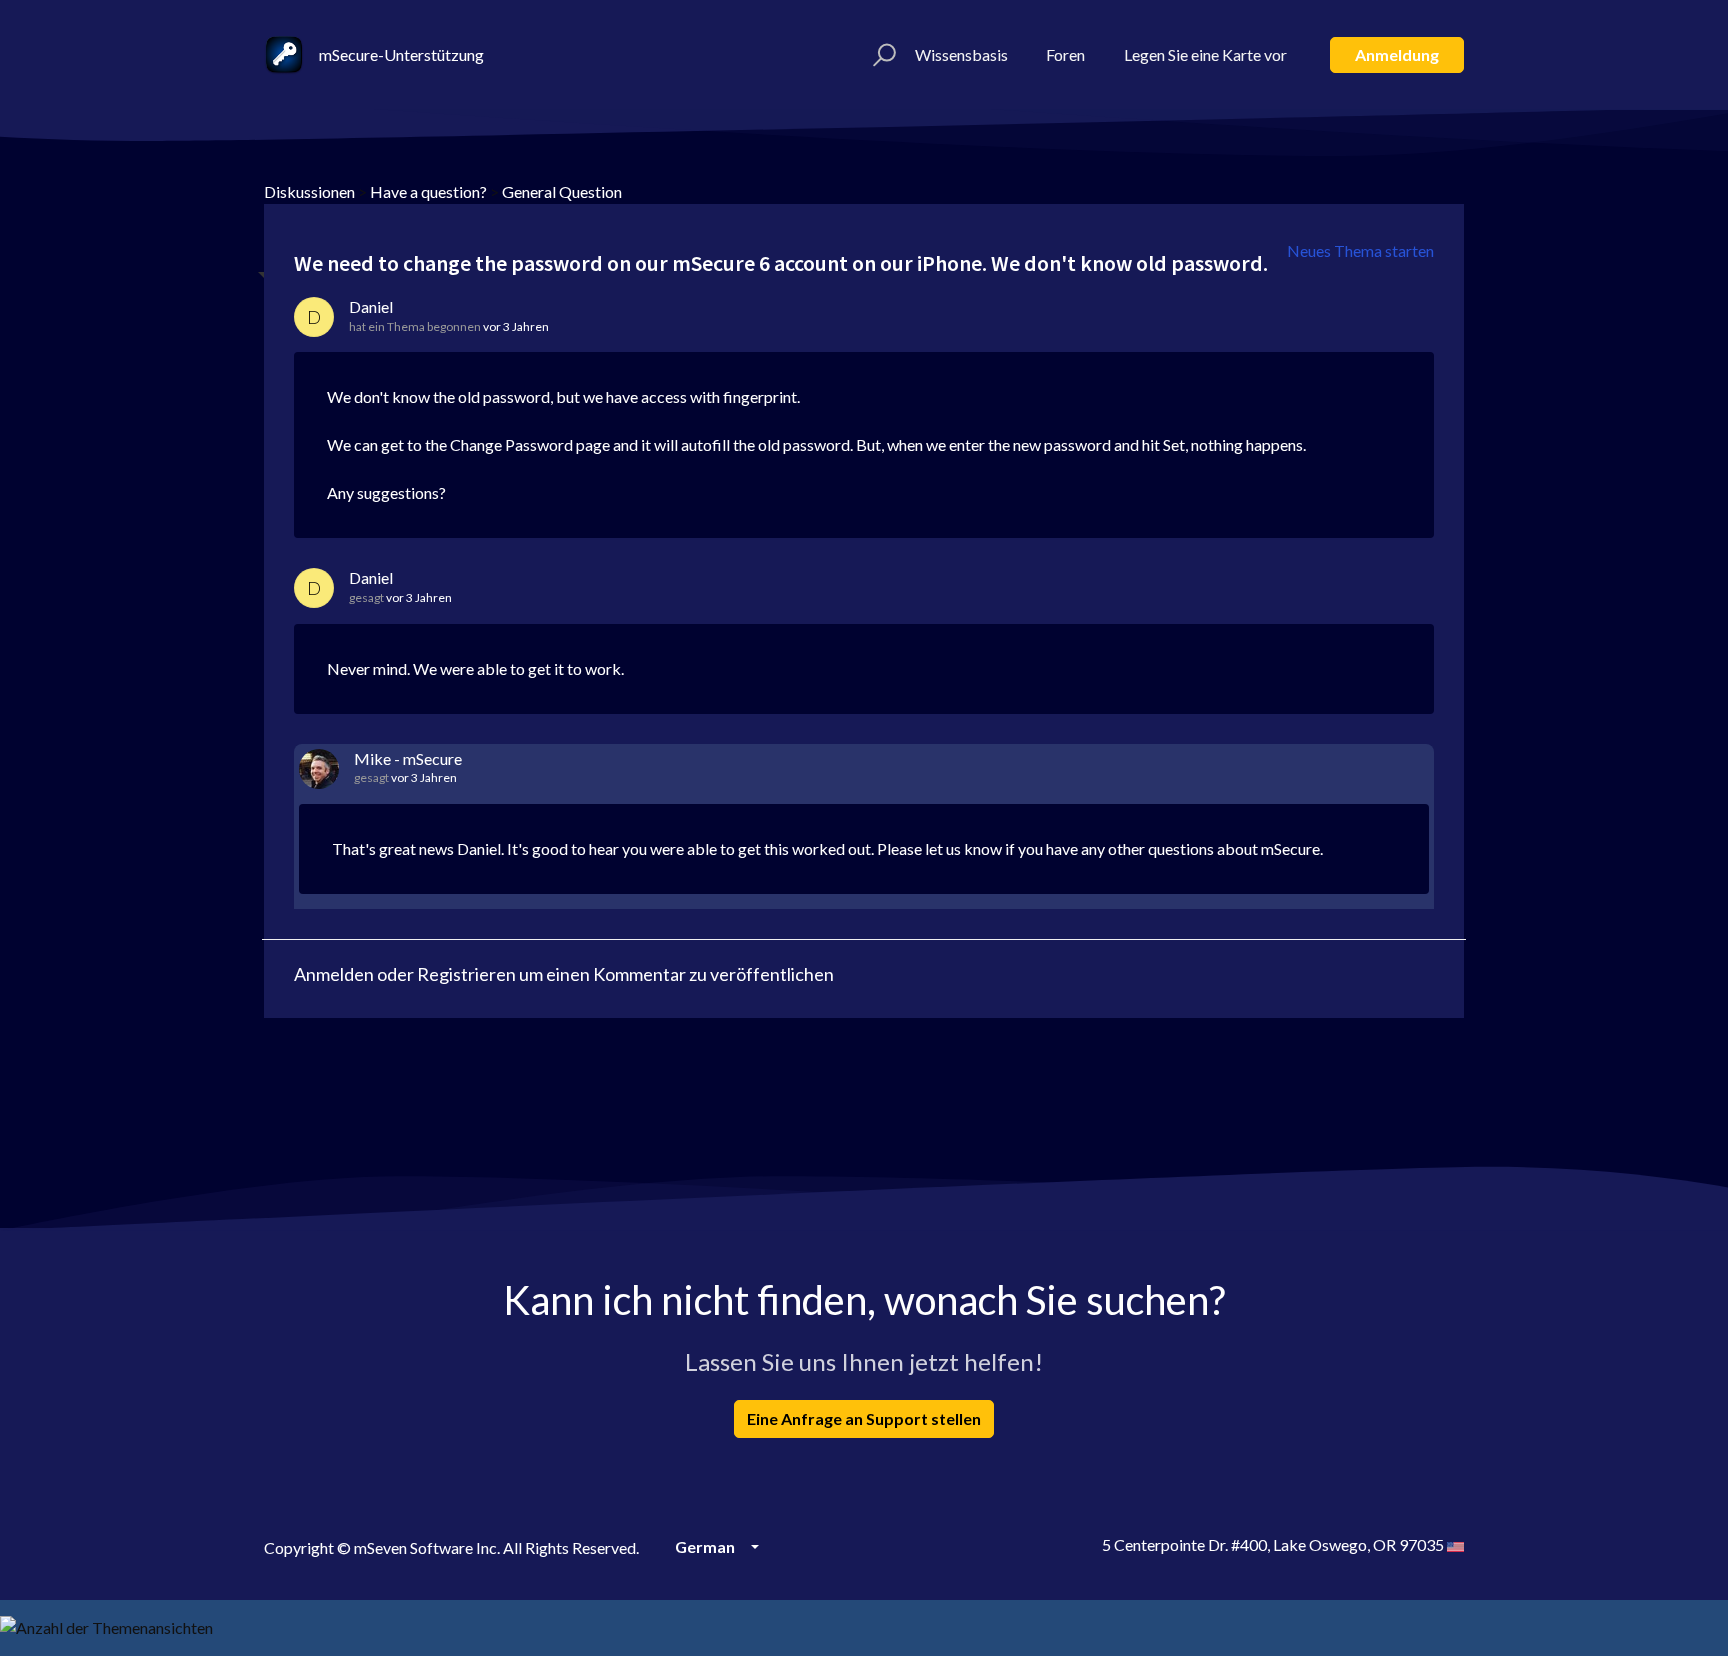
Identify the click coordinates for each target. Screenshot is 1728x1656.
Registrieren (466, 974)
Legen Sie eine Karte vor (1205, 54)
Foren (1065, 54)
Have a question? (428, 191)
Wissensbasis (961, 54)
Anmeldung (1397, 54)
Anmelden (334, 974)
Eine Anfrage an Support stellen (864, 1418)
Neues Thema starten (1360, 250)
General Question (562, 191)
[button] (881, 55)
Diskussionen (309, 191)
